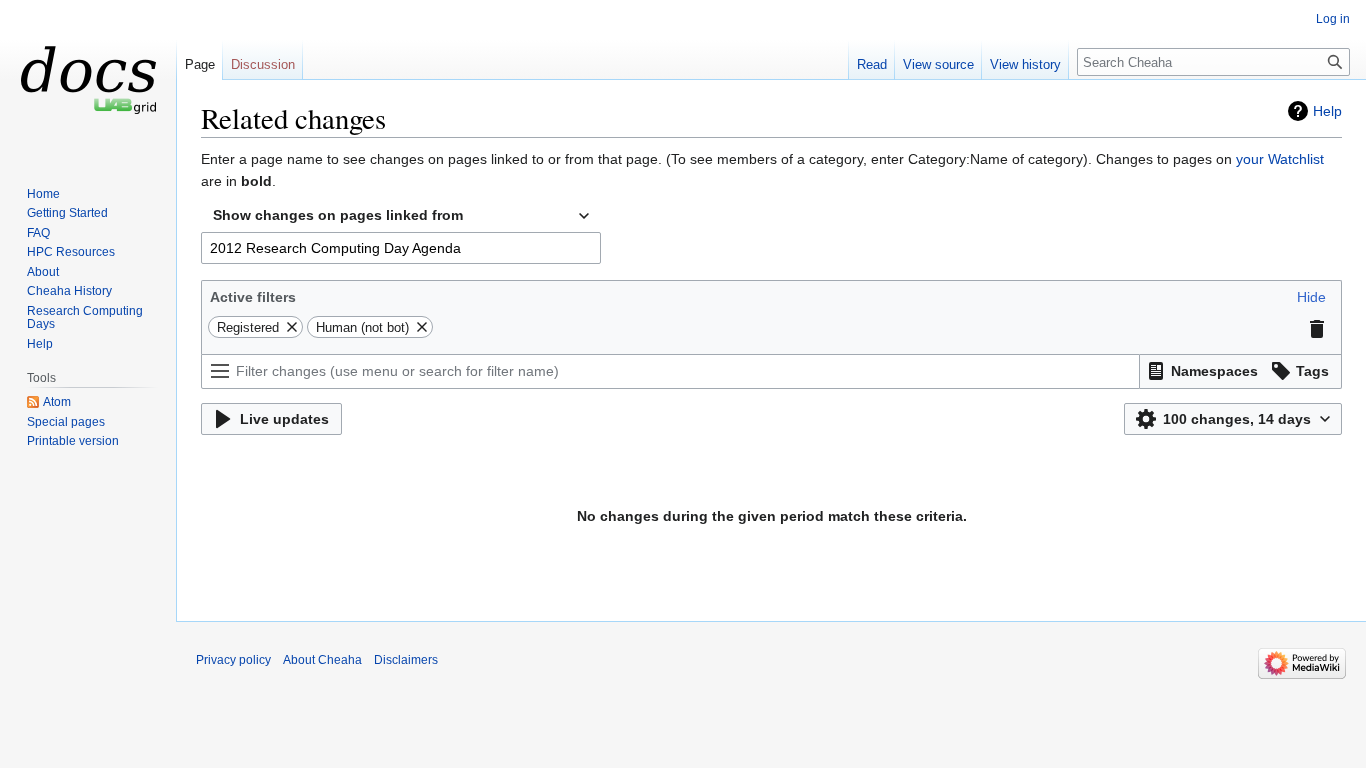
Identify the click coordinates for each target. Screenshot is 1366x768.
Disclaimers (406, 660)
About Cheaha (322, 660)
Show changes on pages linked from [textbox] (338, 215)
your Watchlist (1280, 159)
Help (1327, 111)
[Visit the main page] (88, 80)
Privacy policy (233, 660)
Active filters (253, 297)
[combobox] (401, 216)
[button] (1311, 297)
